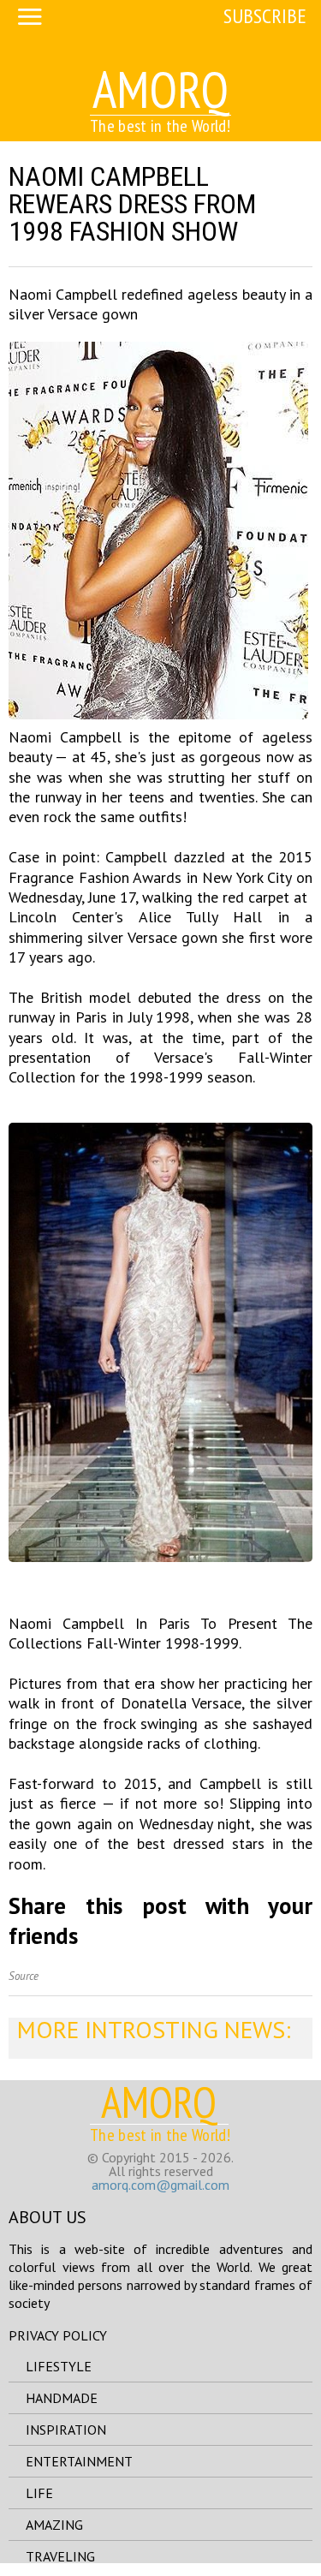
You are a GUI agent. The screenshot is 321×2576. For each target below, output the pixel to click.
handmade (62, 2398)
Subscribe (265, 16)
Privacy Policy (58, 2335)
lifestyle (59, 2366)
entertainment (79, 2461)
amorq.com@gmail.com (160, 2185)
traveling (60, 2556)
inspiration (66, 2430)
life (39, 2493)
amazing (54, 2525)
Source (24, 1976)
